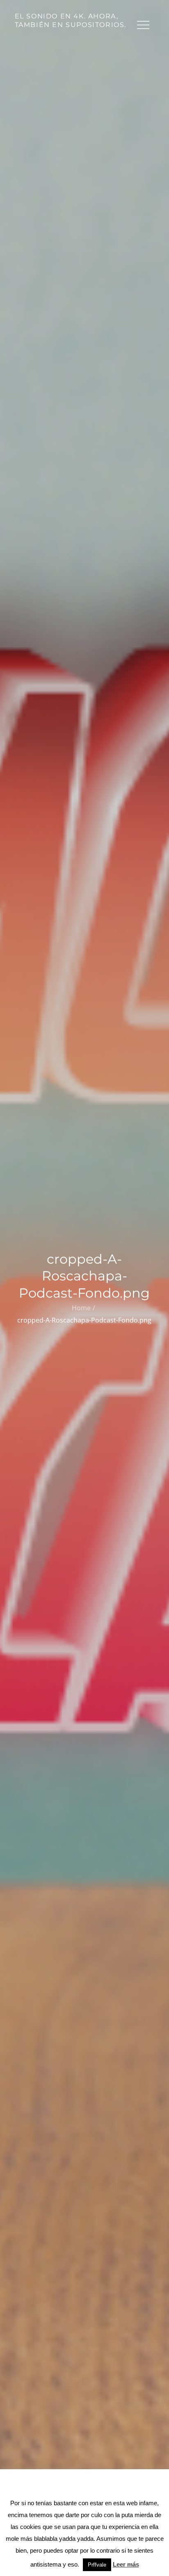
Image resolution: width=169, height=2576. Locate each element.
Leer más (126, 2564)
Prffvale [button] (97, 2565)
